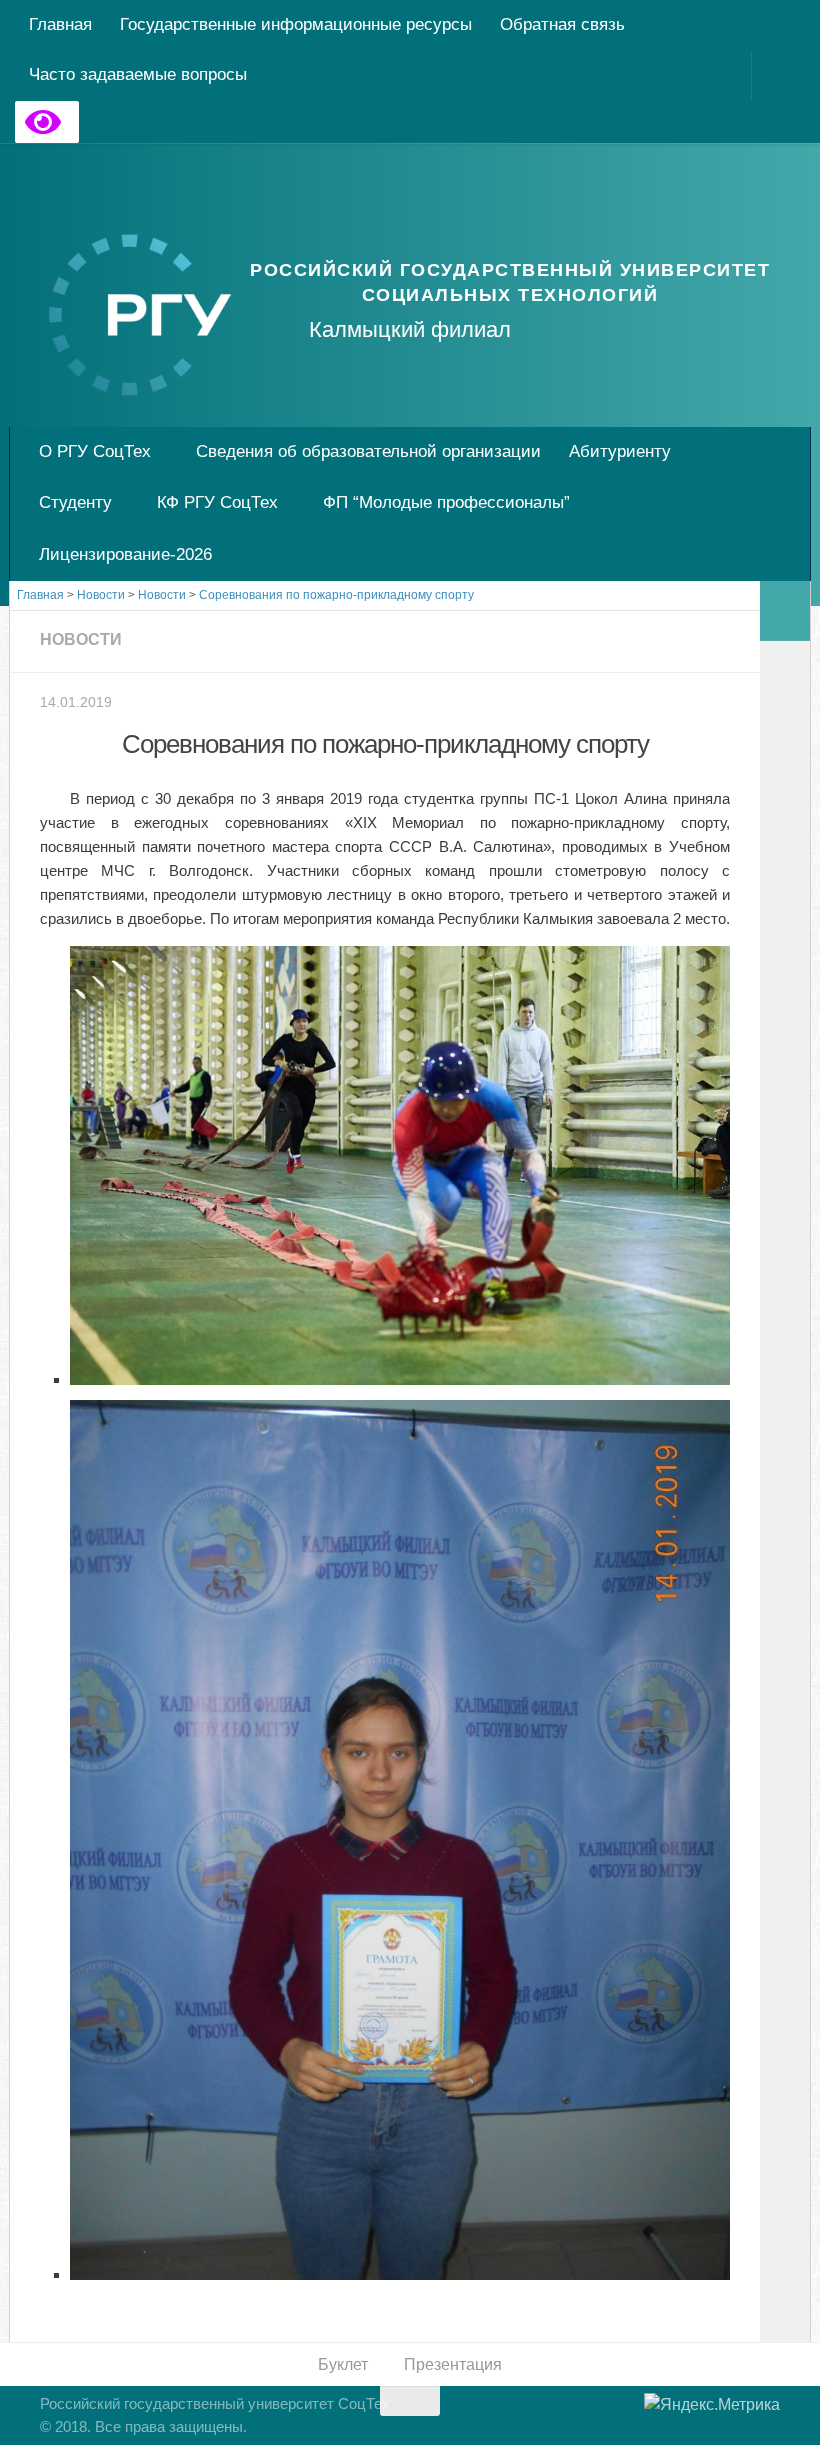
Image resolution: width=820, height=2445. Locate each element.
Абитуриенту (620, 451)
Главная (60, 24)
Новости (81, 639)
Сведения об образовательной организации (368, 451)
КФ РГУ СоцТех (217, 502)
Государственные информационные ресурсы (296, 24)
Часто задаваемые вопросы (138, 74)
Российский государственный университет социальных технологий (510, 282)
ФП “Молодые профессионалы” (446, 502)
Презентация (453, 2364)
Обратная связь (562, 24)
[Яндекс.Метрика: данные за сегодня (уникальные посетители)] (712, 2405)
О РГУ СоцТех (95, 451)
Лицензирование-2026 (125, 554)
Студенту (75, 502)
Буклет (343, 2364)
